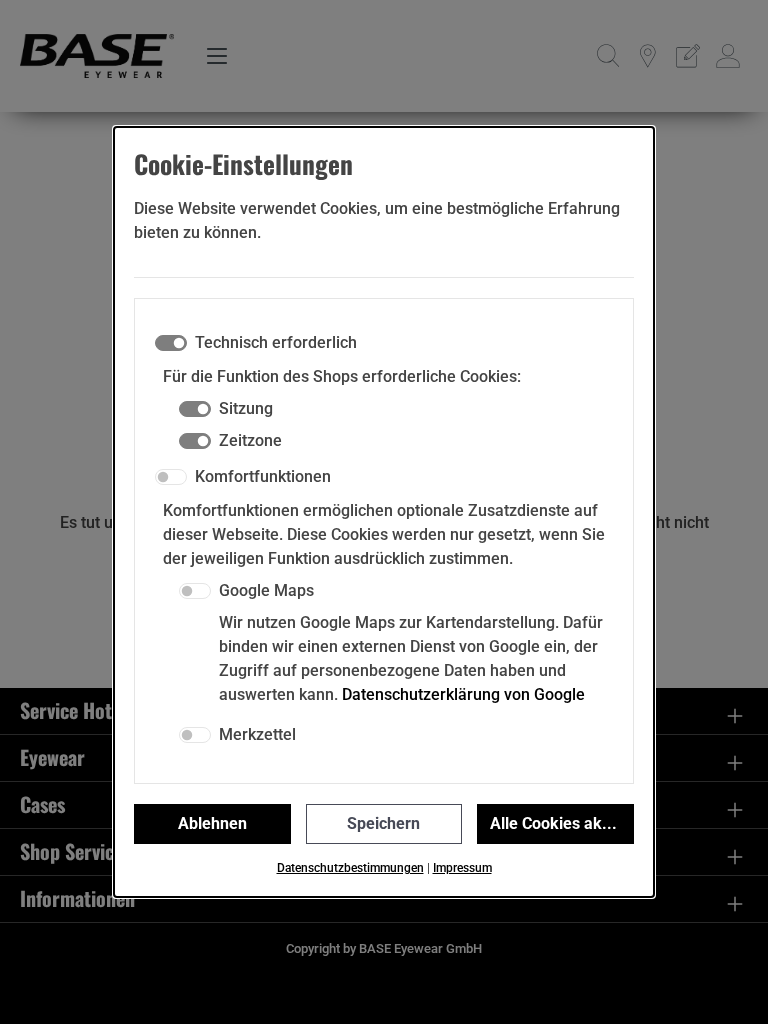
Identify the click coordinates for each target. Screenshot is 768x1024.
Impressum (462, 868)
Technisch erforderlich (276, 342)
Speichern (383, 823)
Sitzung (246, 408)
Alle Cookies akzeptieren (562, 823)
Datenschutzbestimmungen (350, 868)
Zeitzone (250, 440)
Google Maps (266, 590)
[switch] (171, 477)
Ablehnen (212, 823)
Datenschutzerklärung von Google (463, 694)
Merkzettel (257, 734)
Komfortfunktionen (263, 476)
